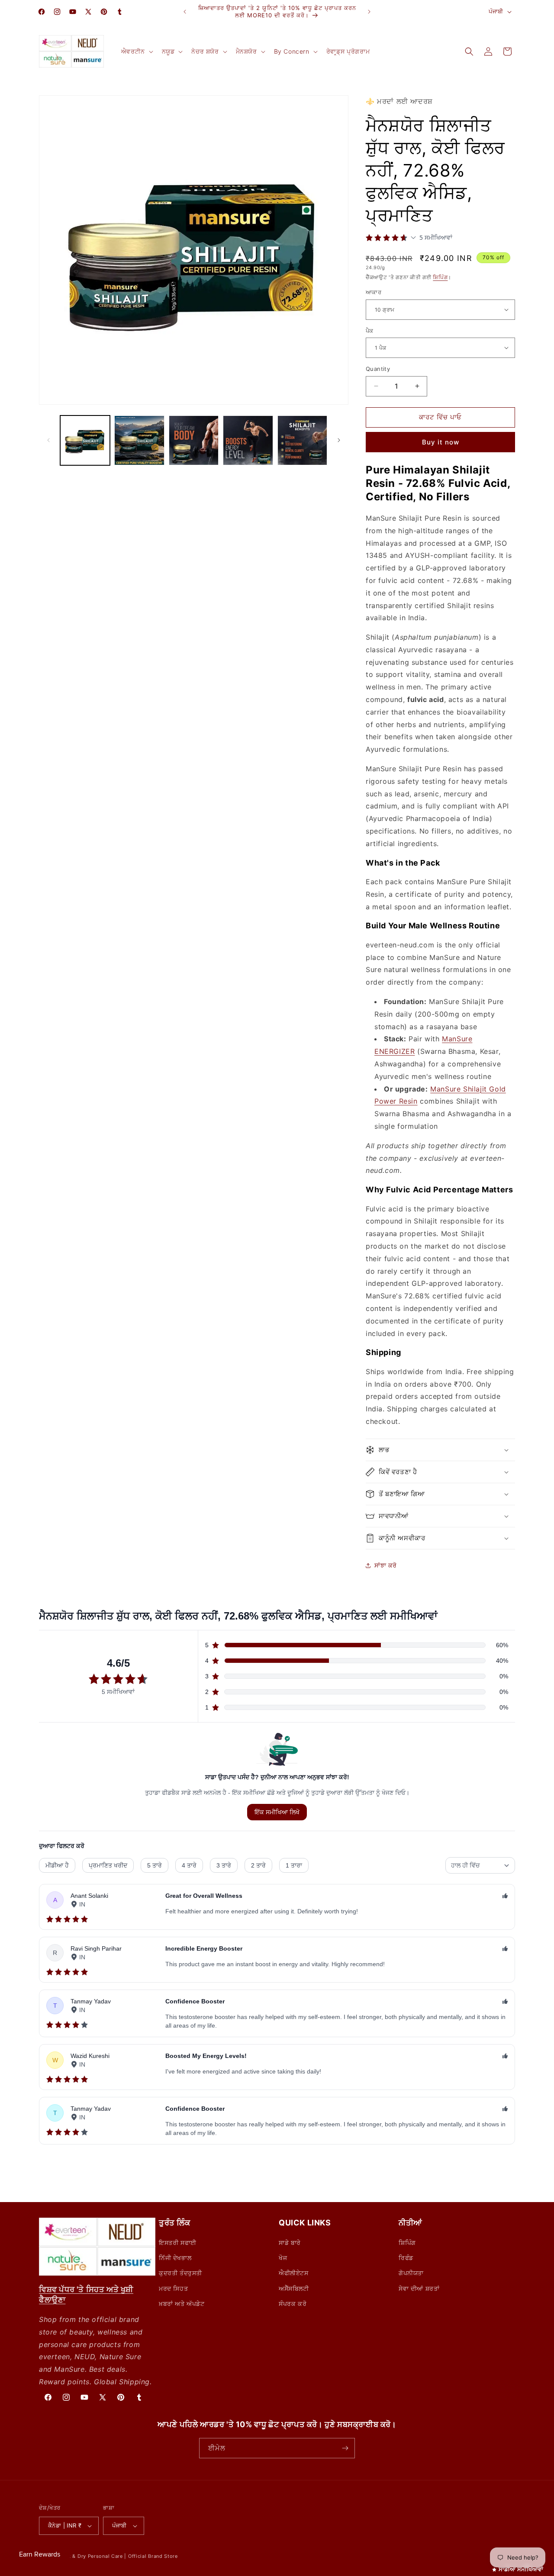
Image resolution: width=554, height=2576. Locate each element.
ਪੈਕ (370, 330)
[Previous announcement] (185, 12)
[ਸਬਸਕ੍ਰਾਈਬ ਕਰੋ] (345, 2448)
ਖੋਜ (283, 2258)
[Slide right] (339, 440)
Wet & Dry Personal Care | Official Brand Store (120, 2556)
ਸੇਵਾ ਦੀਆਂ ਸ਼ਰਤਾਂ (419, 2288)
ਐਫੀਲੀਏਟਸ (294, 2273)
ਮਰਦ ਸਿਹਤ (173, 2288)
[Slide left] (48, 440)
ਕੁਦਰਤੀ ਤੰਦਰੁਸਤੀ (180, 2273)
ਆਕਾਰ (374, 292)
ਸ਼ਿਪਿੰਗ (440, 277)
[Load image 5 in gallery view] (302, 440)
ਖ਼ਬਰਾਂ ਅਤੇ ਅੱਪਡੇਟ (182, 2304)
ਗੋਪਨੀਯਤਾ (411, 2273)
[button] (136, 52)
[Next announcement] (369, 12)
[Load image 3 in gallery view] (194, 440)
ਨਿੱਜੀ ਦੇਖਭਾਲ (175, 2258)
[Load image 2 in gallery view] (139, 440)
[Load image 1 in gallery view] (85, 440)
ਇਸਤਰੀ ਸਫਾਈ (178, 2243)
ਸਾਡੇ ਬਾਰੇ (290, 2243)
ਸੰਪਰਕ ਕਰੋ (293, 2304)
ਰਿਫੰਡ (406, 2258)
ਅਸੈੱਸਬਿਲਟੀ (294, 2288)
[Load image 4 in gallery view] (248, 440)
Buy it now (441, 442)
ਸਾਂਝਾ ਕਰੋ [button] (386, 1565)
